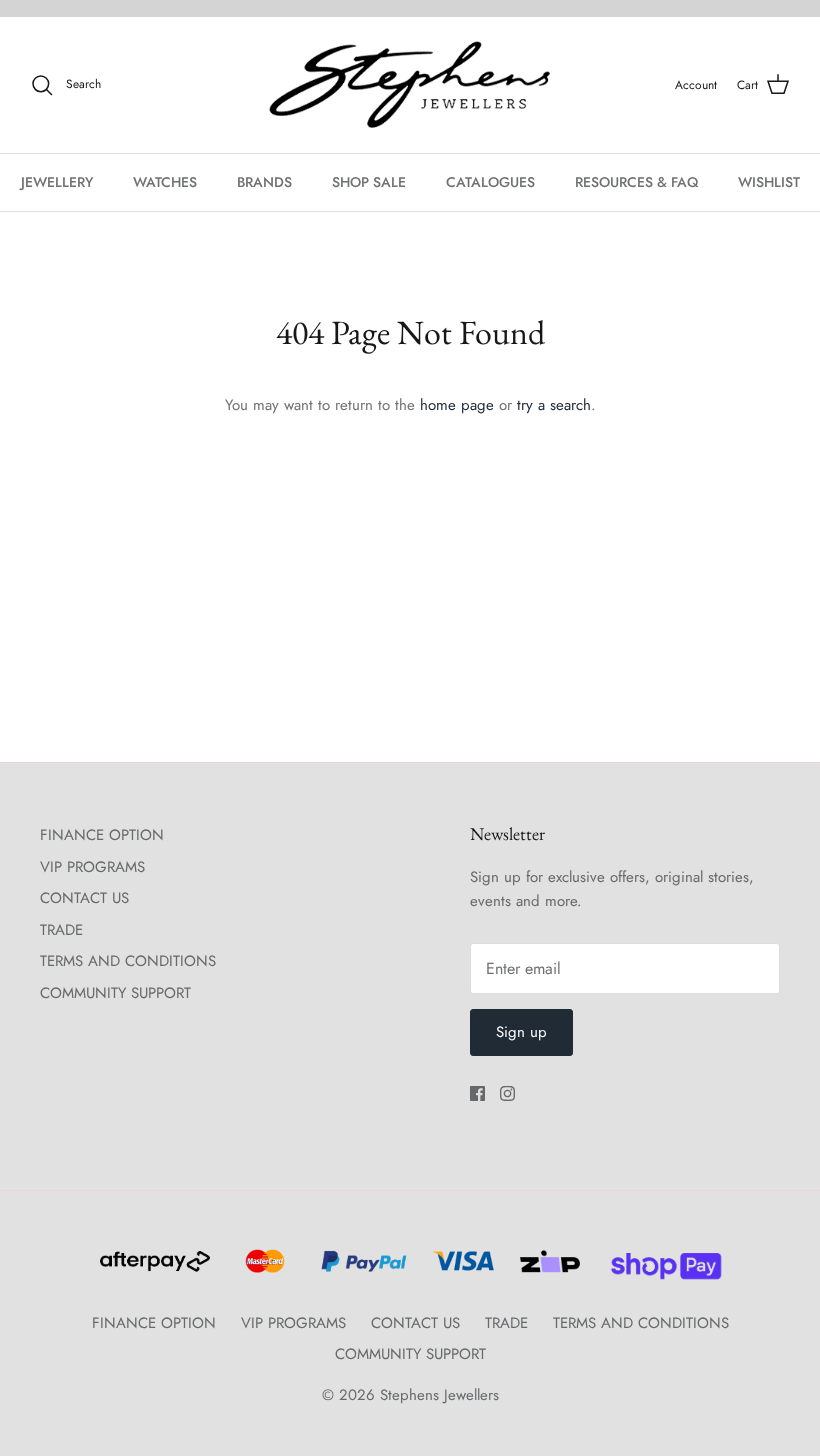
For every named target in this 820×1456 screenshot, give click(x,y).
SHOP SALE (369, 182)
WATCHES (165, 182)
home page (457, 405)
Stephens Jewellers (439, 1395)
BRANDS (264, 182)
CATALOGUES (490, 182)
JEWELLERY (57, 182)
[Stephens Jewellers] (410, 85)
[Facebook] (477, 1093)
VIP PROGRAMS (92, 867)
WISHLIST (769, 182)
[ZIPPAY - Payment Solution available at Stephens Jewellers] (547, 1270)
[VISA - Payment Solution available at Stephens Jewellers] (460, 1270)
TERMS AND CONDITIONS (128, 961)
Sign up (521, 1032)
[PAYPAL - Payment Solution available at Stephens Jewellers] (361, 1270)
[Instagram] (507, 1093)
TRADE (61, 930)
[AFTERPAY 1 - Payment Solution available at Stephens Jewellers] (153, 1270)
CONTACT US (84, 898)
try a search (554, 405)
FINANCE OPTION (102, 835)
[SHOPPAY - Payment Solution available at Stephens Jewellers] (658, 1270)
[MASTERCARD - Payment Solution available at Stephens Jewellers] (262, 1270)
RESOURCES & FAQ (636, 182)
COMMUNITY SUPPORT (115, 993)
